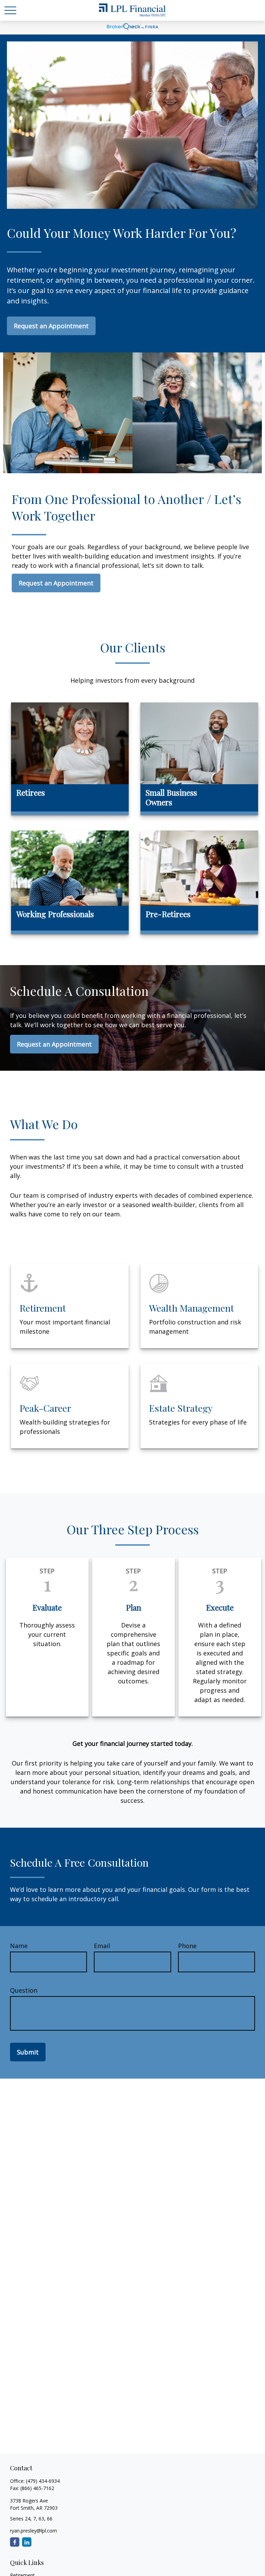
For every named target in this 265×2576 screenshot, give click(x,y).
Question (24, 1990)
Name (19, 1946)
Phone (187, 1946)
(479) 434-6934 (43, 2481)
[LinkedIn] (27, 2542)
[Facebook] (15, 2542)
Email (102, 1946)
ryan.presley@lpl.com (33, 2531)
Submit (28, 2052)
